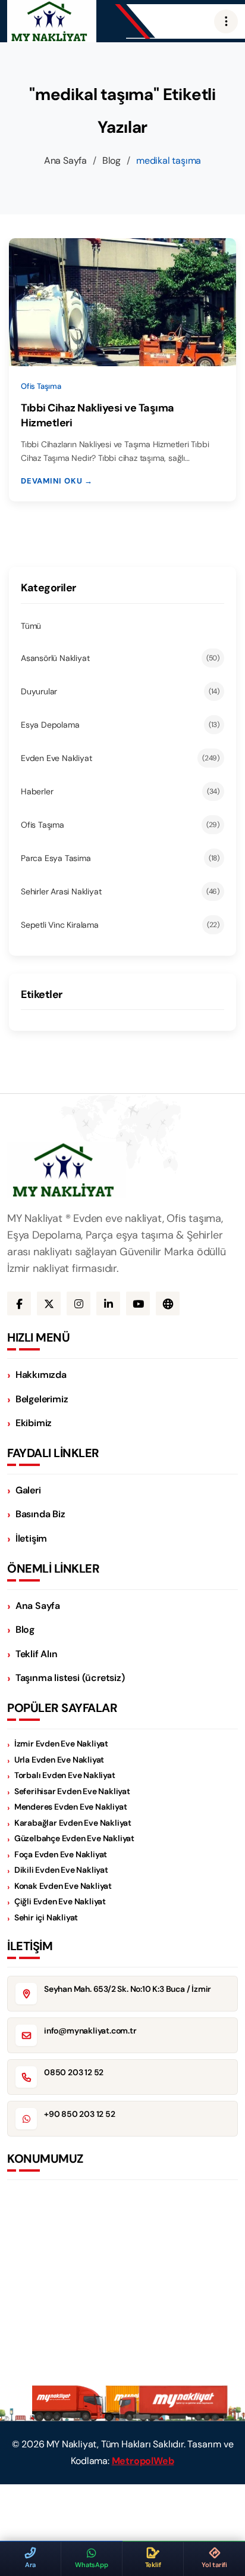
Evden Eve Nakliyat (120, 758)
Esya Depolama (120, 725)
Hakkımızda (41, 1375)
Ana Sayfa (65, 160)
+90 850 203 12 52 (80, 2114)
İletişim (31, 1538)
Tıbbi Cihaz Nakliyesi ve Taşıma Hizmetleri (98, 415)
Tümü (31, 626)
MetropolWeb (143, 2461)
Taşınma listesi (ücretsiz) (70, 1678)
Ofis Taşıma (120, 825)
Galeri (28, 1490)
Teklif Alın (37, 1654)
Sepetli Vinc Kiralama (120, 925)
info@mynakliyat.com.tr (90, 2031)
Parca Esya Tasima (120, 858)
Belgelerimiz (42, 1399)
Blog (111, 160)
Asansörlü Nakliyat (120, 658)
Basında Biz (40, 1514)
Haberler (120, 791)
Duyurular (120, 691)
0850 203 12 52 (74, 2072)
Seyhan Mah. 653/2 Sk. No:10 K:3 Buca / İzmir (128, 1989)
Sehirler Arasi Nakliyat (120, 891)
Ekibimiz (34, 1423)
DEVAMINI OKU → (57, 481)
